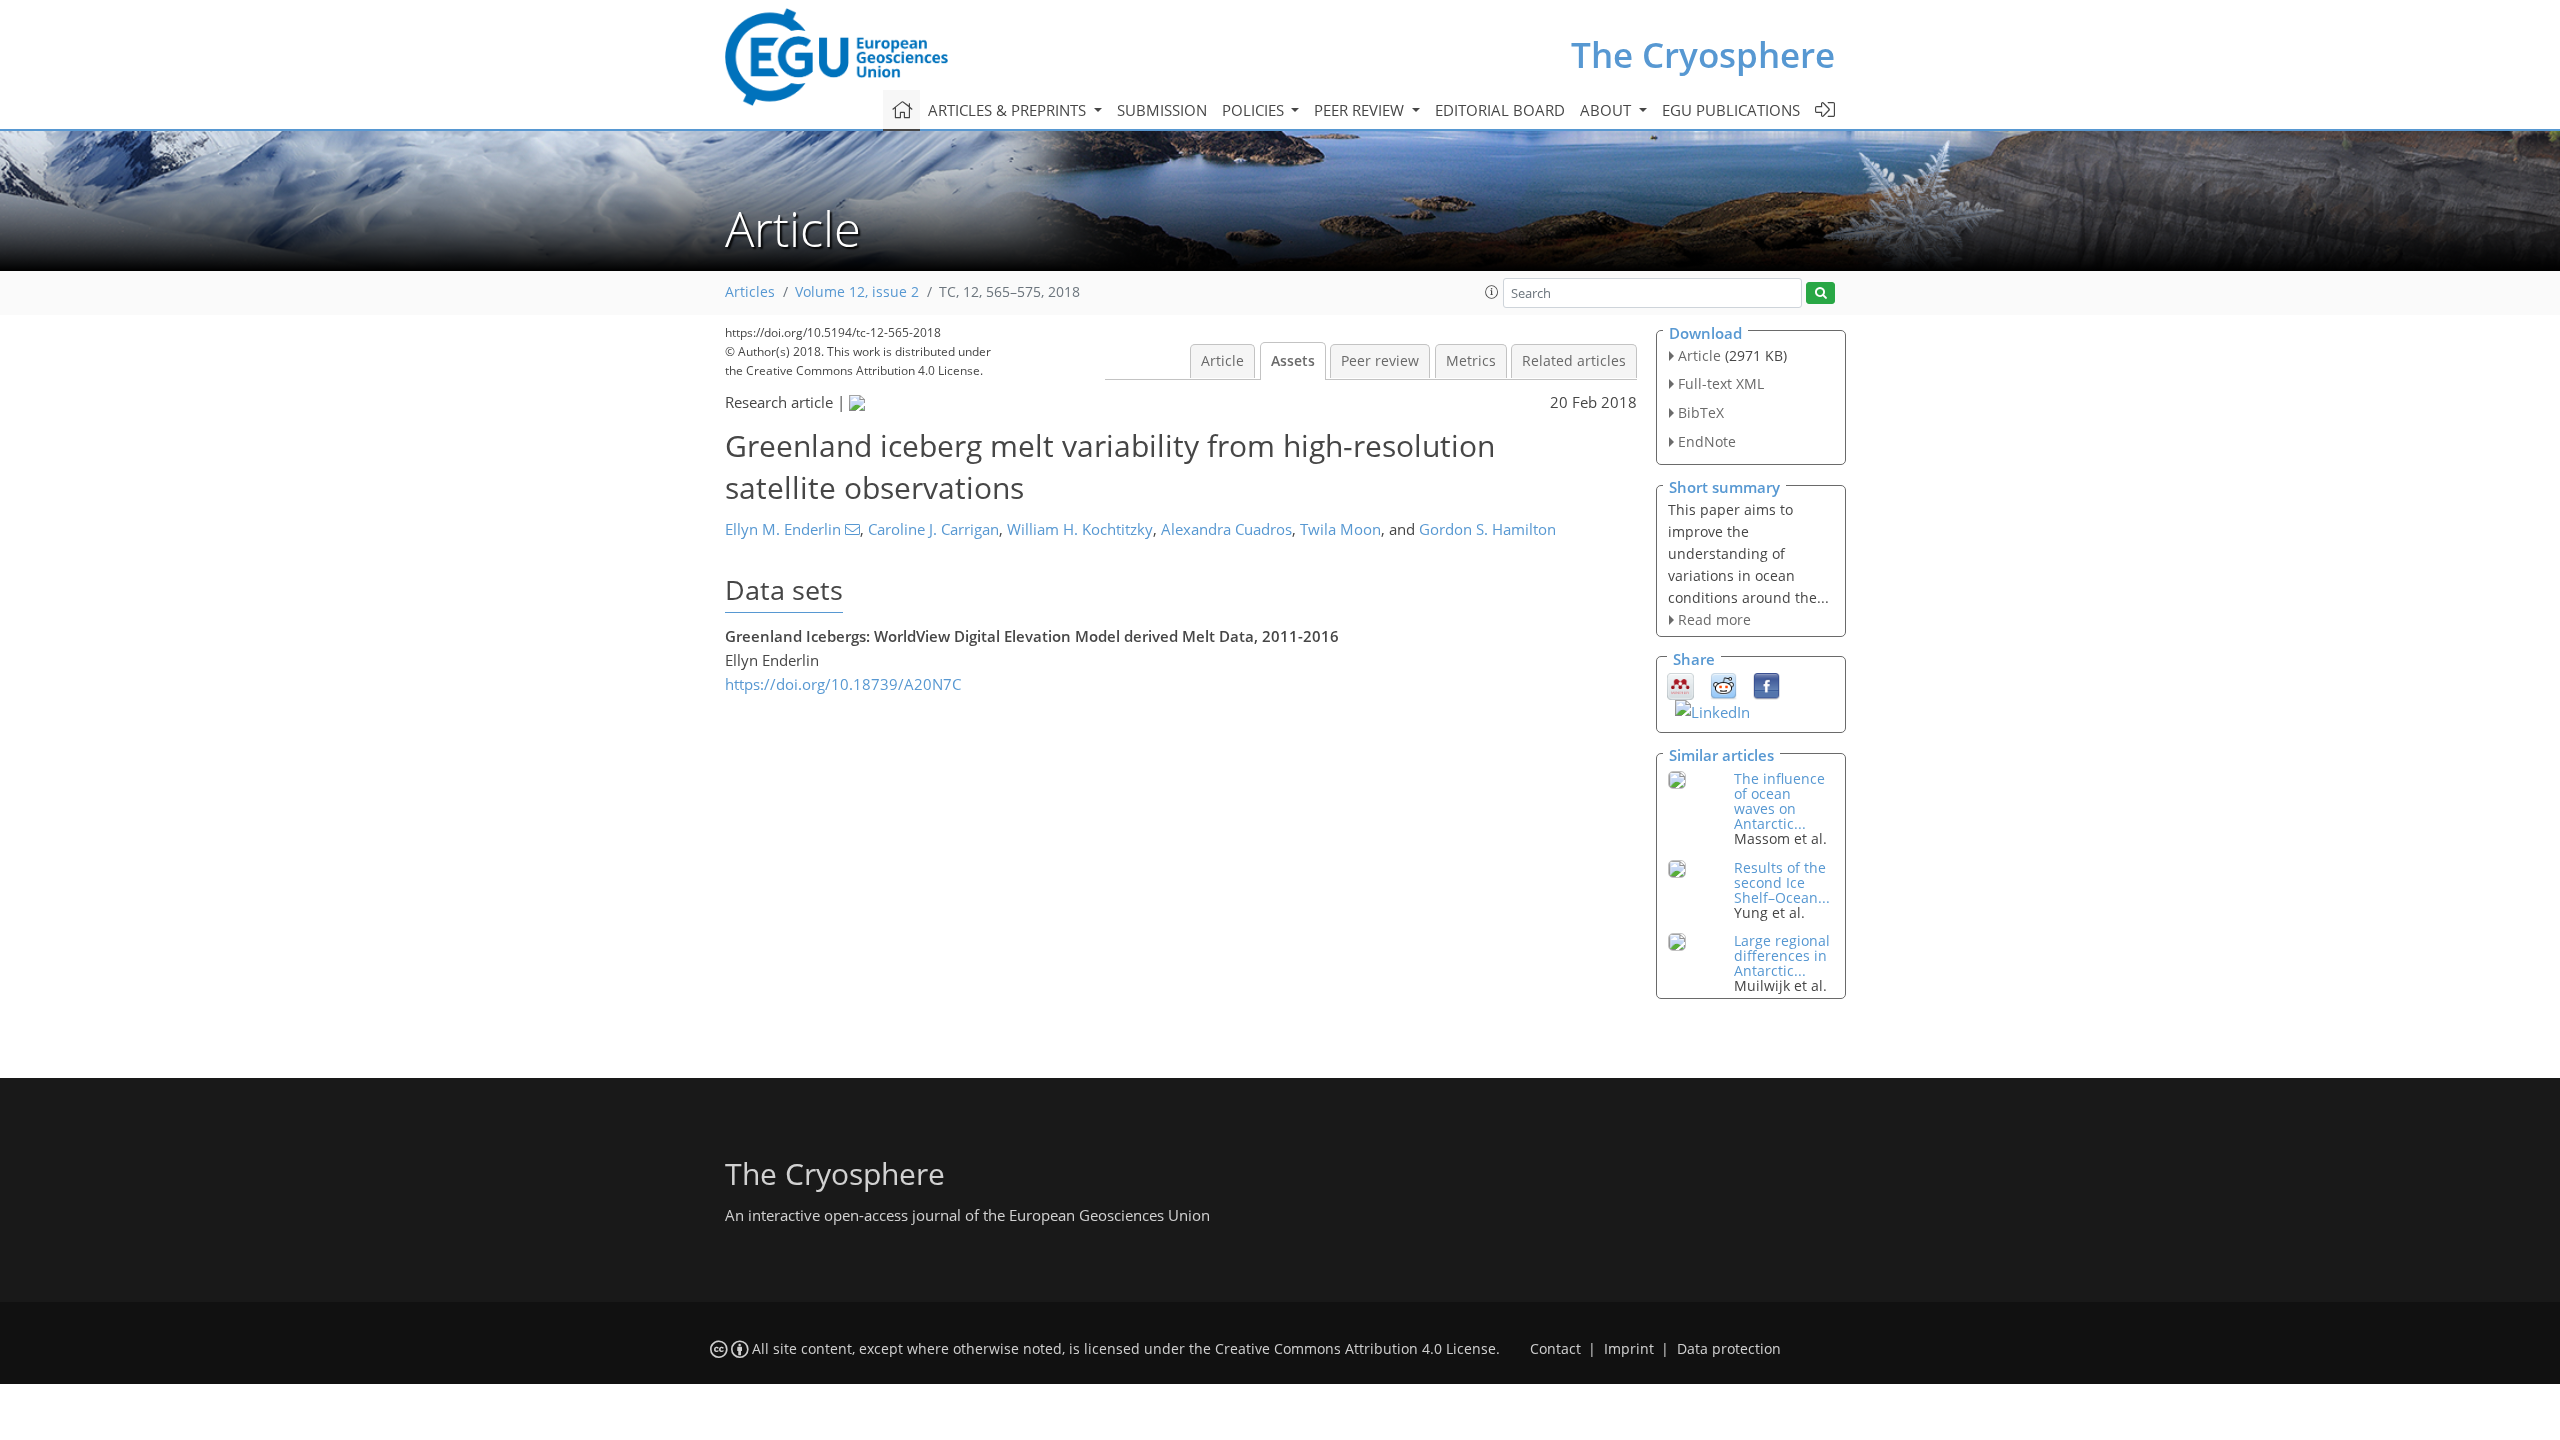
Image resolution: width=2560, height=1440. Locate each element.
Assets (1293, 361)
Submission (1162, 110)
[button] (1492, 292)
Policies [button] (1255, 110)
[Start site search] (1820, 293)
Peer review (1380, 361)
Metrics (1471, 361)
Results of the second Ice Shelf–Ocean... (1782, 882)
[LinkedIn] (1712, 710)
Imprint (1629, 1349)
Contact (1555, 1349)
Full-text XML (1721, 383)
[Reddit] (1723, 685)
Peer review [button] (1361, 110)
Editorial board (1500, 110)
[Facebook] (1766, 685)
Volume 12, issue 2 (857, 292)
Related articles (1574, 361)
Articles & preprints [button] (1009, 110)
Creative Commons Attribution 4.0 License (1355, 1349)
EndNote (1707, 441)
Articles (750, 292)
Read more (1714, 619)
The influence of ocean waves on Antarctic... (1779, 801)
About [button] (1607, 110)
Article (1222, 361)
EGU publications (1731, 110)
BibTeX (1701, 412)
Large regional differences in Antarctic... (1782, 955)
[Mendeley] (1680, 685)
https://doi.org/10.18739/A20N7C (843, 684)
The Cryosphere (1703, 54)
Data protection (1729, 1349)
